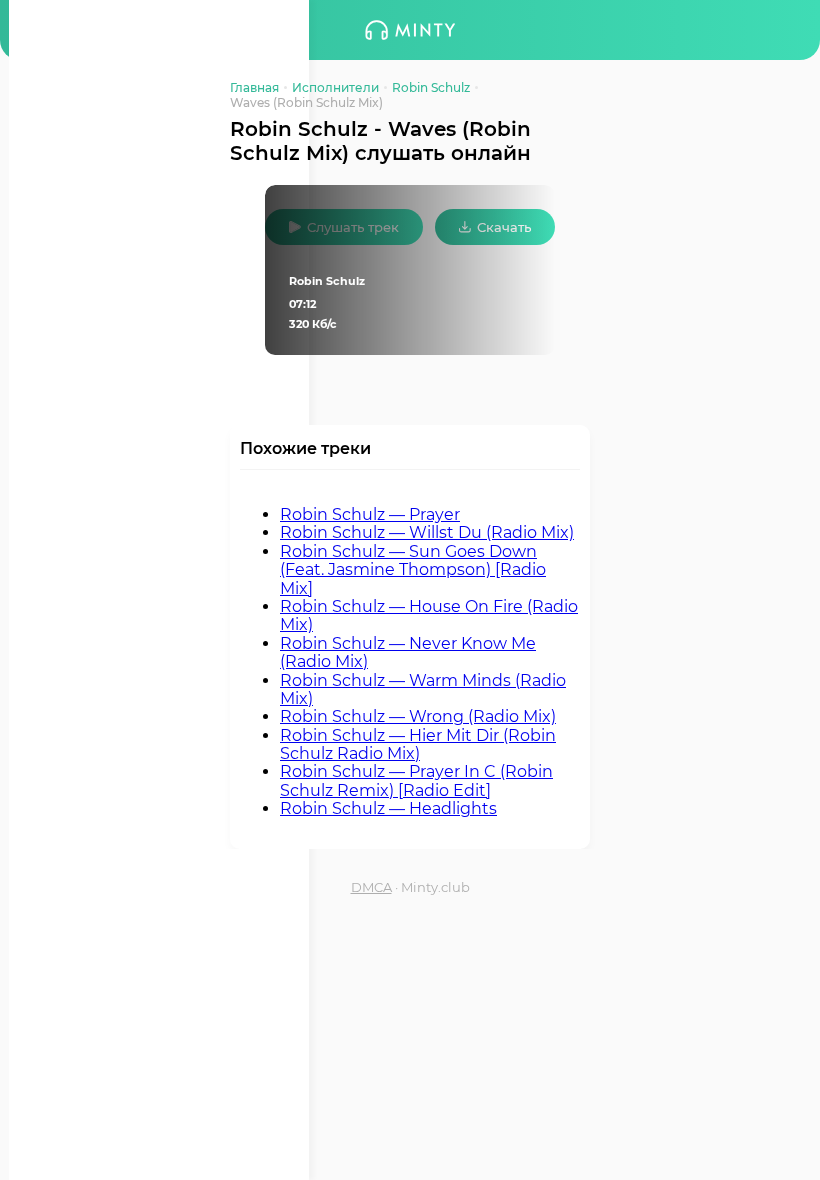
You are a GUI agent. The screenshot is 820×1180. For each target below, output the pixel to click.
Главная (254, 87)
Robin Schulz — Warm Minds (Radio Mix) (423, 689)
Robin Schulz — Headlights (388, 808)
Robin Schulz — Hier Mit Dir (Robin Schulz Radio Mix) (418, 744)
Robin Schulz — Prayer (370, 514)
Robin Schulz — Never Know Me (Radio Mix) (408, 652)
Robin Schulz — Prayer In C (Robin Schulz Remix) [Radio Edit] (416, 780)
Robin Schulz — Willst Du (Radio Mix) (427, 532)
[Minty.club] (410, 30)
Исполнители (335, 87)
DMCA (371, 887)
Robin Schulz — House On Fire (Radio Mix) (429, 615)
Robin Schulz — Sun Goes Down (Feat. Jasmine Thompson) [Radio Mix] (413, 570)
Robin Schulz (431, 87)
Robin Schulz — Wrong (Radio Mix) (418, 716)
